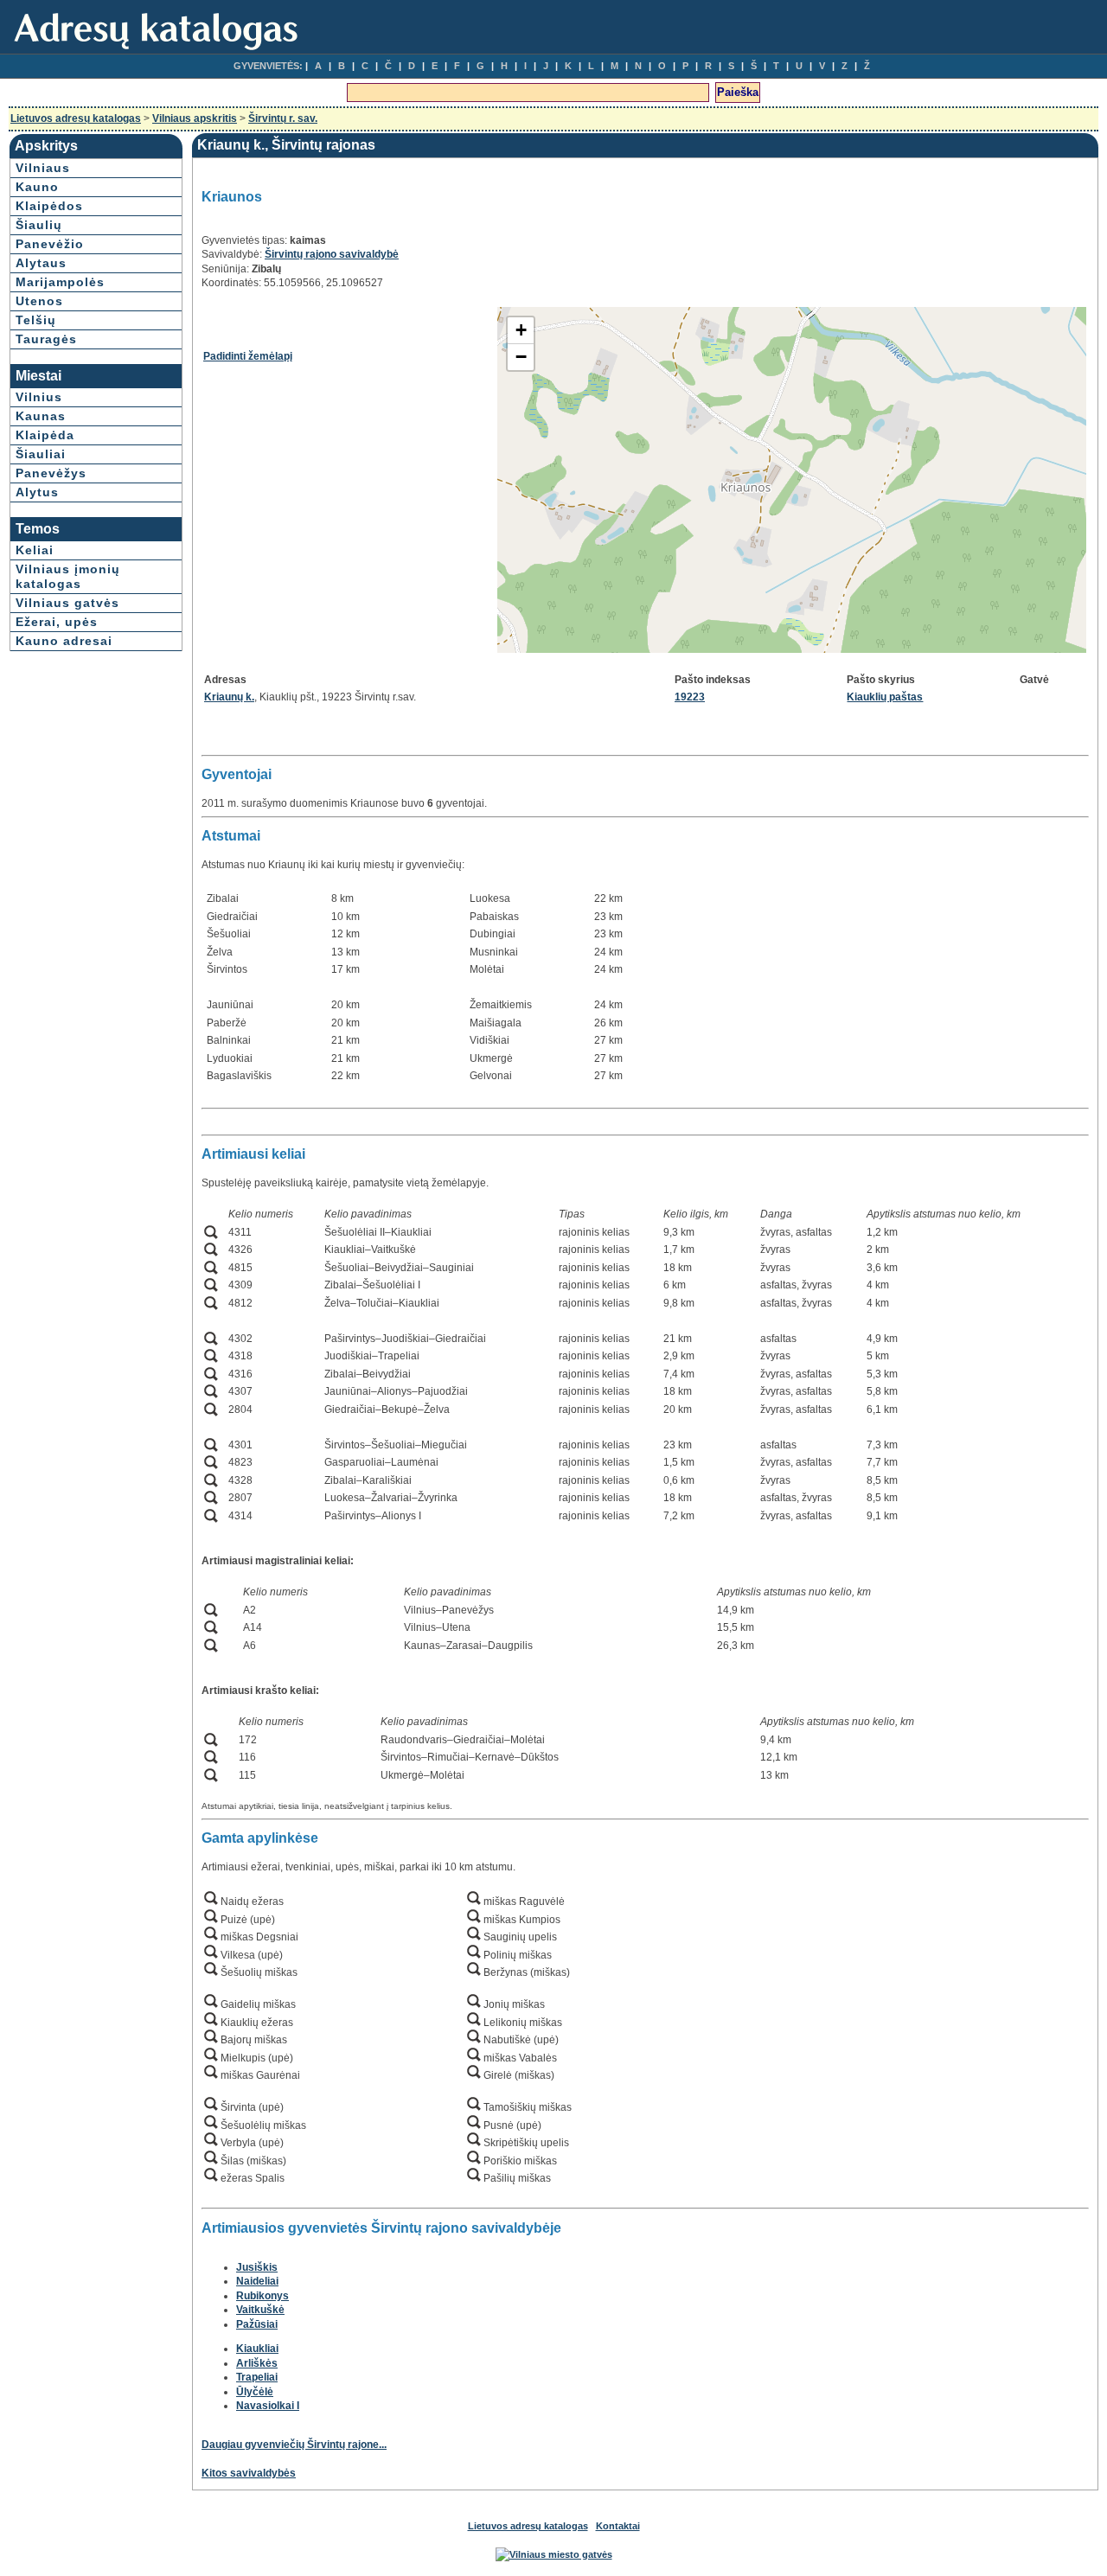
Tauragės (46, 339)
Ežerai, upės (57, 622)
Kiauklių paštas (885, 697)
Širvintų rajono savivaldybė (332, 254)
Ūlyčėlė (255, 2392)
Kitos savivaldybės (249, 2473)
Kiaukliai (257, 2349)
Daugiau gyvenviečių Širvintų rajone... (294, 2445)
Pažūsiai (257, 2324)
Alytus (37, 492)
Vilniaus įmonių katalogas (68, 576)
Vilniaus (43, 168)
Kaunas (41, 416)
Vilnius (39, 397)
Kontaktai (618, 2526)
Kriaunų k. (229, 697)
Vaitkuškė (260, 2310)
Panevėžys (51, 473)
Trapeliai (257, 2377)
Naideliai (257, 2281)
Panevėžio (50, 244)
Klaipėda (45, 435)
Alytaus (41, 263)
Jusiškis (257, 2267)
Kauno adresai (64, 641)
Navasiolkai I (268, 2406)
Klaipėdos (49, 206)
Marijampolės (60, 282)
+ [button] (521, 330)
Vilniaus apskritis (195, 118)
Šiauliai (41, 454)
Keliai (35, 550)
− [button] (521, 357)
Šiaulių (39, 225)
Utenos (39, 301)
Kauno (37, 187)
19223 (690, 697)
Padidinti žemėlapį (248, 356)
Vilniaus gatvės (67, 603)
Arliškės (257, 2363)
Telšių (36, 320)
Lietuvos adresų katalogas (76, 118)
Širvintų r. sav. (283, 118)
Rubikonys (262, 2296)
